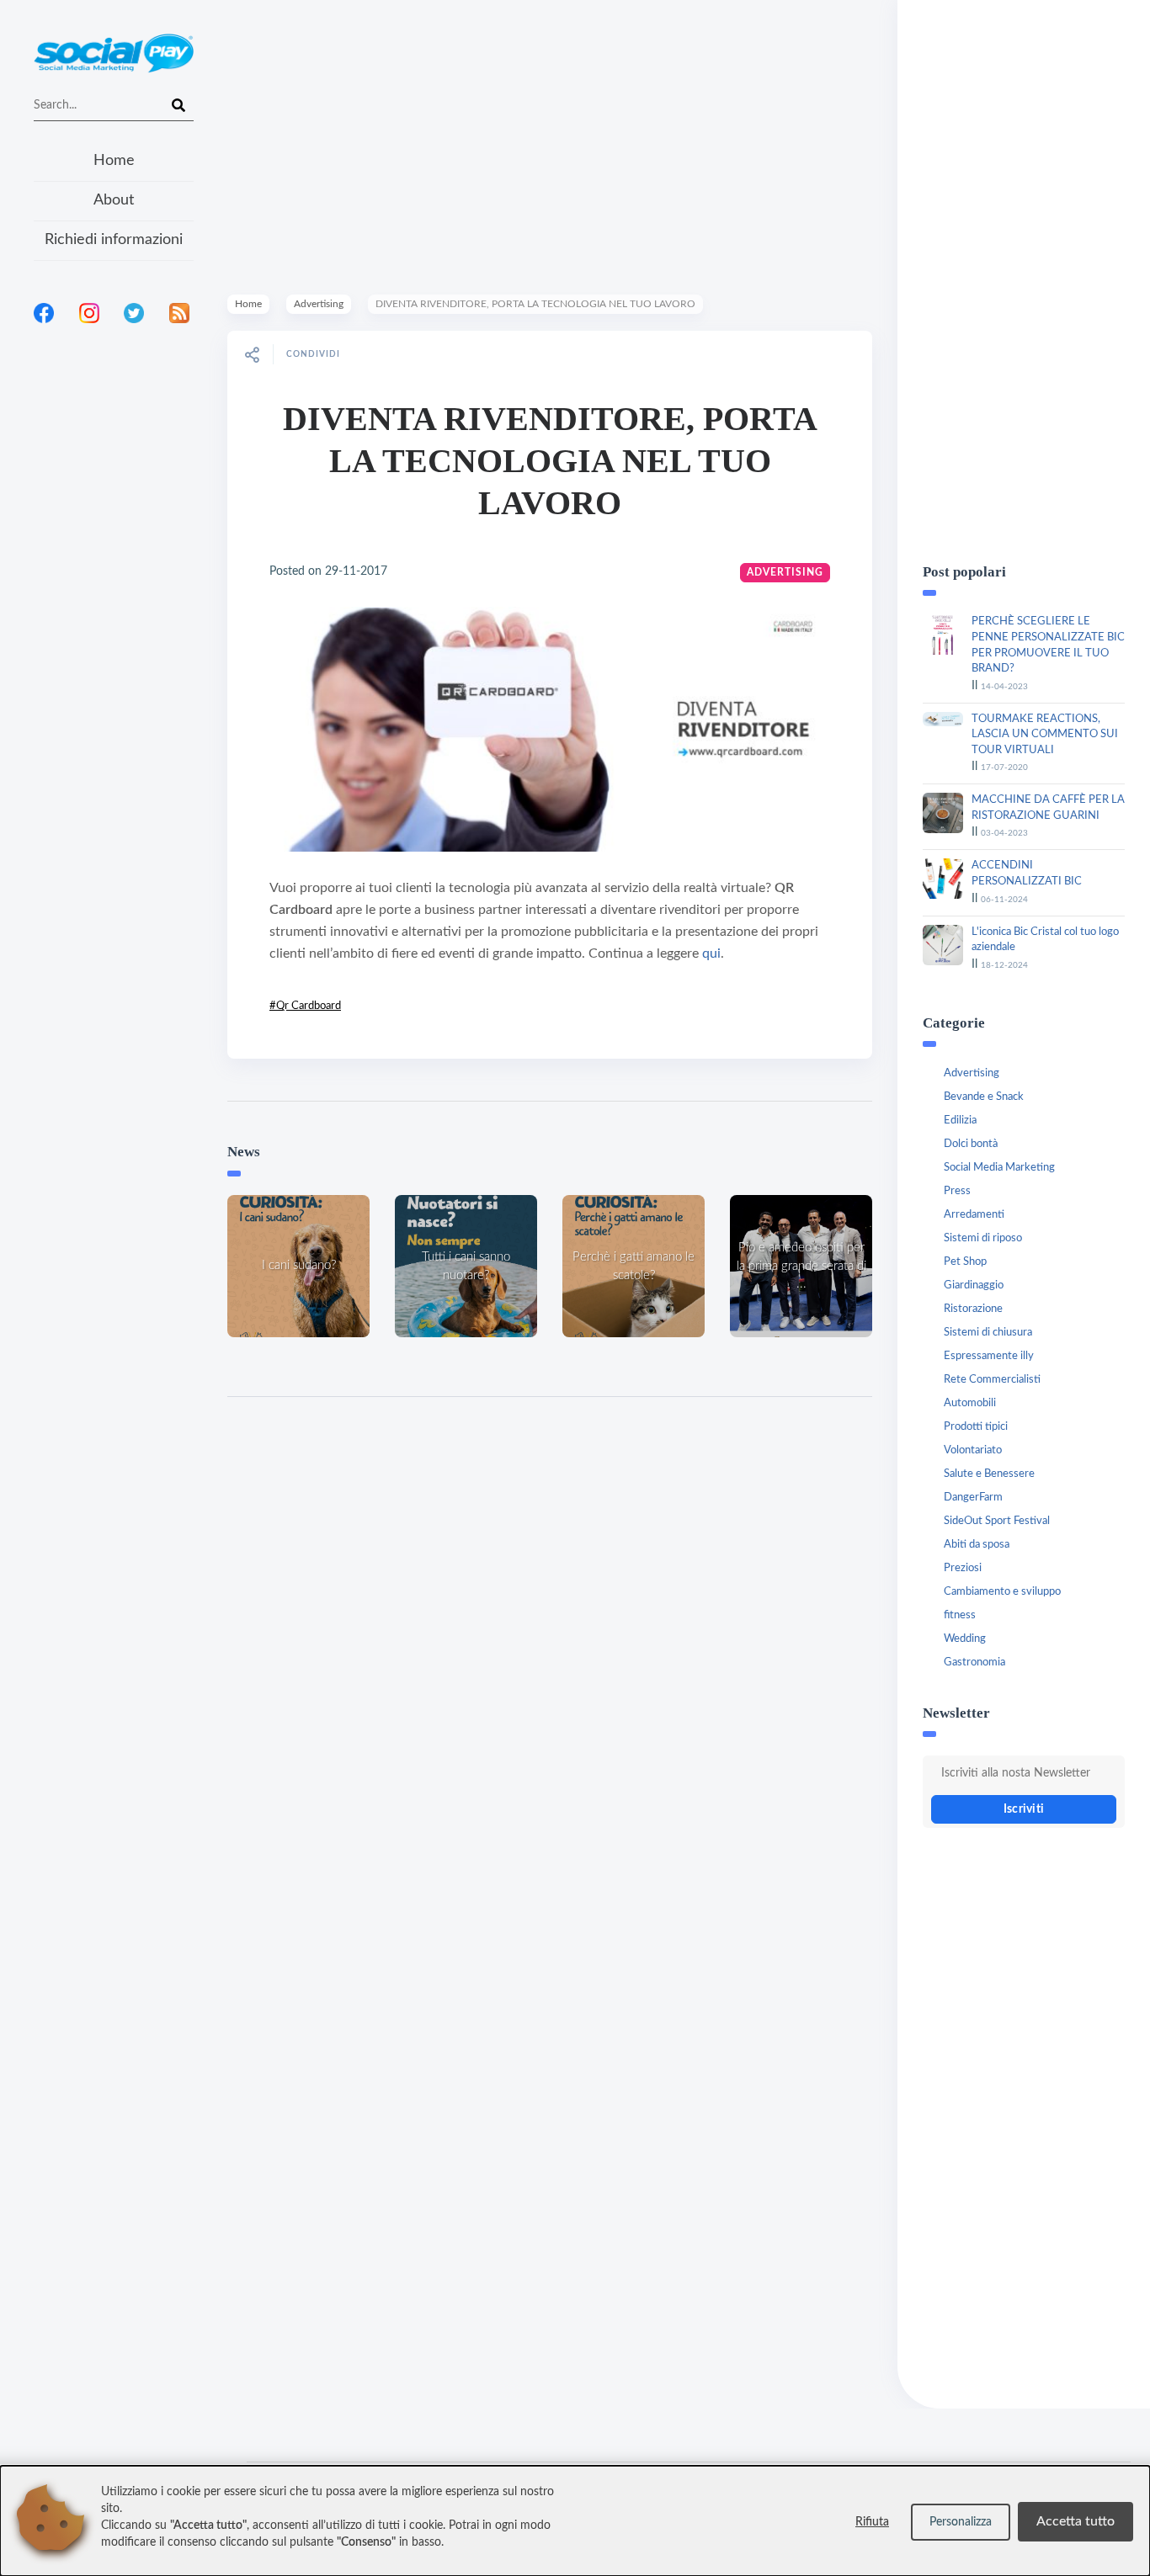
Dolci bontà (971, 1144)
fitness (960, 1615)
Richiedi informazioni (114, 240)
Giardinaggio (974, 1285)
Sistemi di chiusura (988, 1333)
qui (711, 953)
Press (957, 1191)
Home (114, 161)
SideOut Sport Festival (997, 1521)
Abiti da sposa (977, 1545)
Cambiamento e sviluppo (1002, 1592)
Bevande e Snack (984, 1097)
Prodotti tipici (976, 1427)
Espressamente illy (989, 1356)
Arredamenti (974, 1215)
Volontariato (973, 1450)
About (114, 200)
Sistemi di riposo (983, 1238)
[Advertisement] (114, 555)
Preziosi (963, 1568)
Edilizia (960, 1121)
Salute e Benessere (989, 1474)
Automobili (970, 1403)
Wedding (965, 1639)
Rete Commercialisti (992, 1380)
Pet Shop (965, 1262)
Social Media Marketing (999, 1168)
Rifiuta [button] (872, 2522)
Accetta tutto (1075, 2521)
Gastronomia (974, 1662)
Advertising (319, 304)
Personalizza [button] (961, 2522)
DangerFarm (973, 1498)
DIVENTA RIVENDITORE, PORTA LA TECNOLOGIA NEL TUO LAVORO (550, 461)
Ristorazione (973, 1309)
